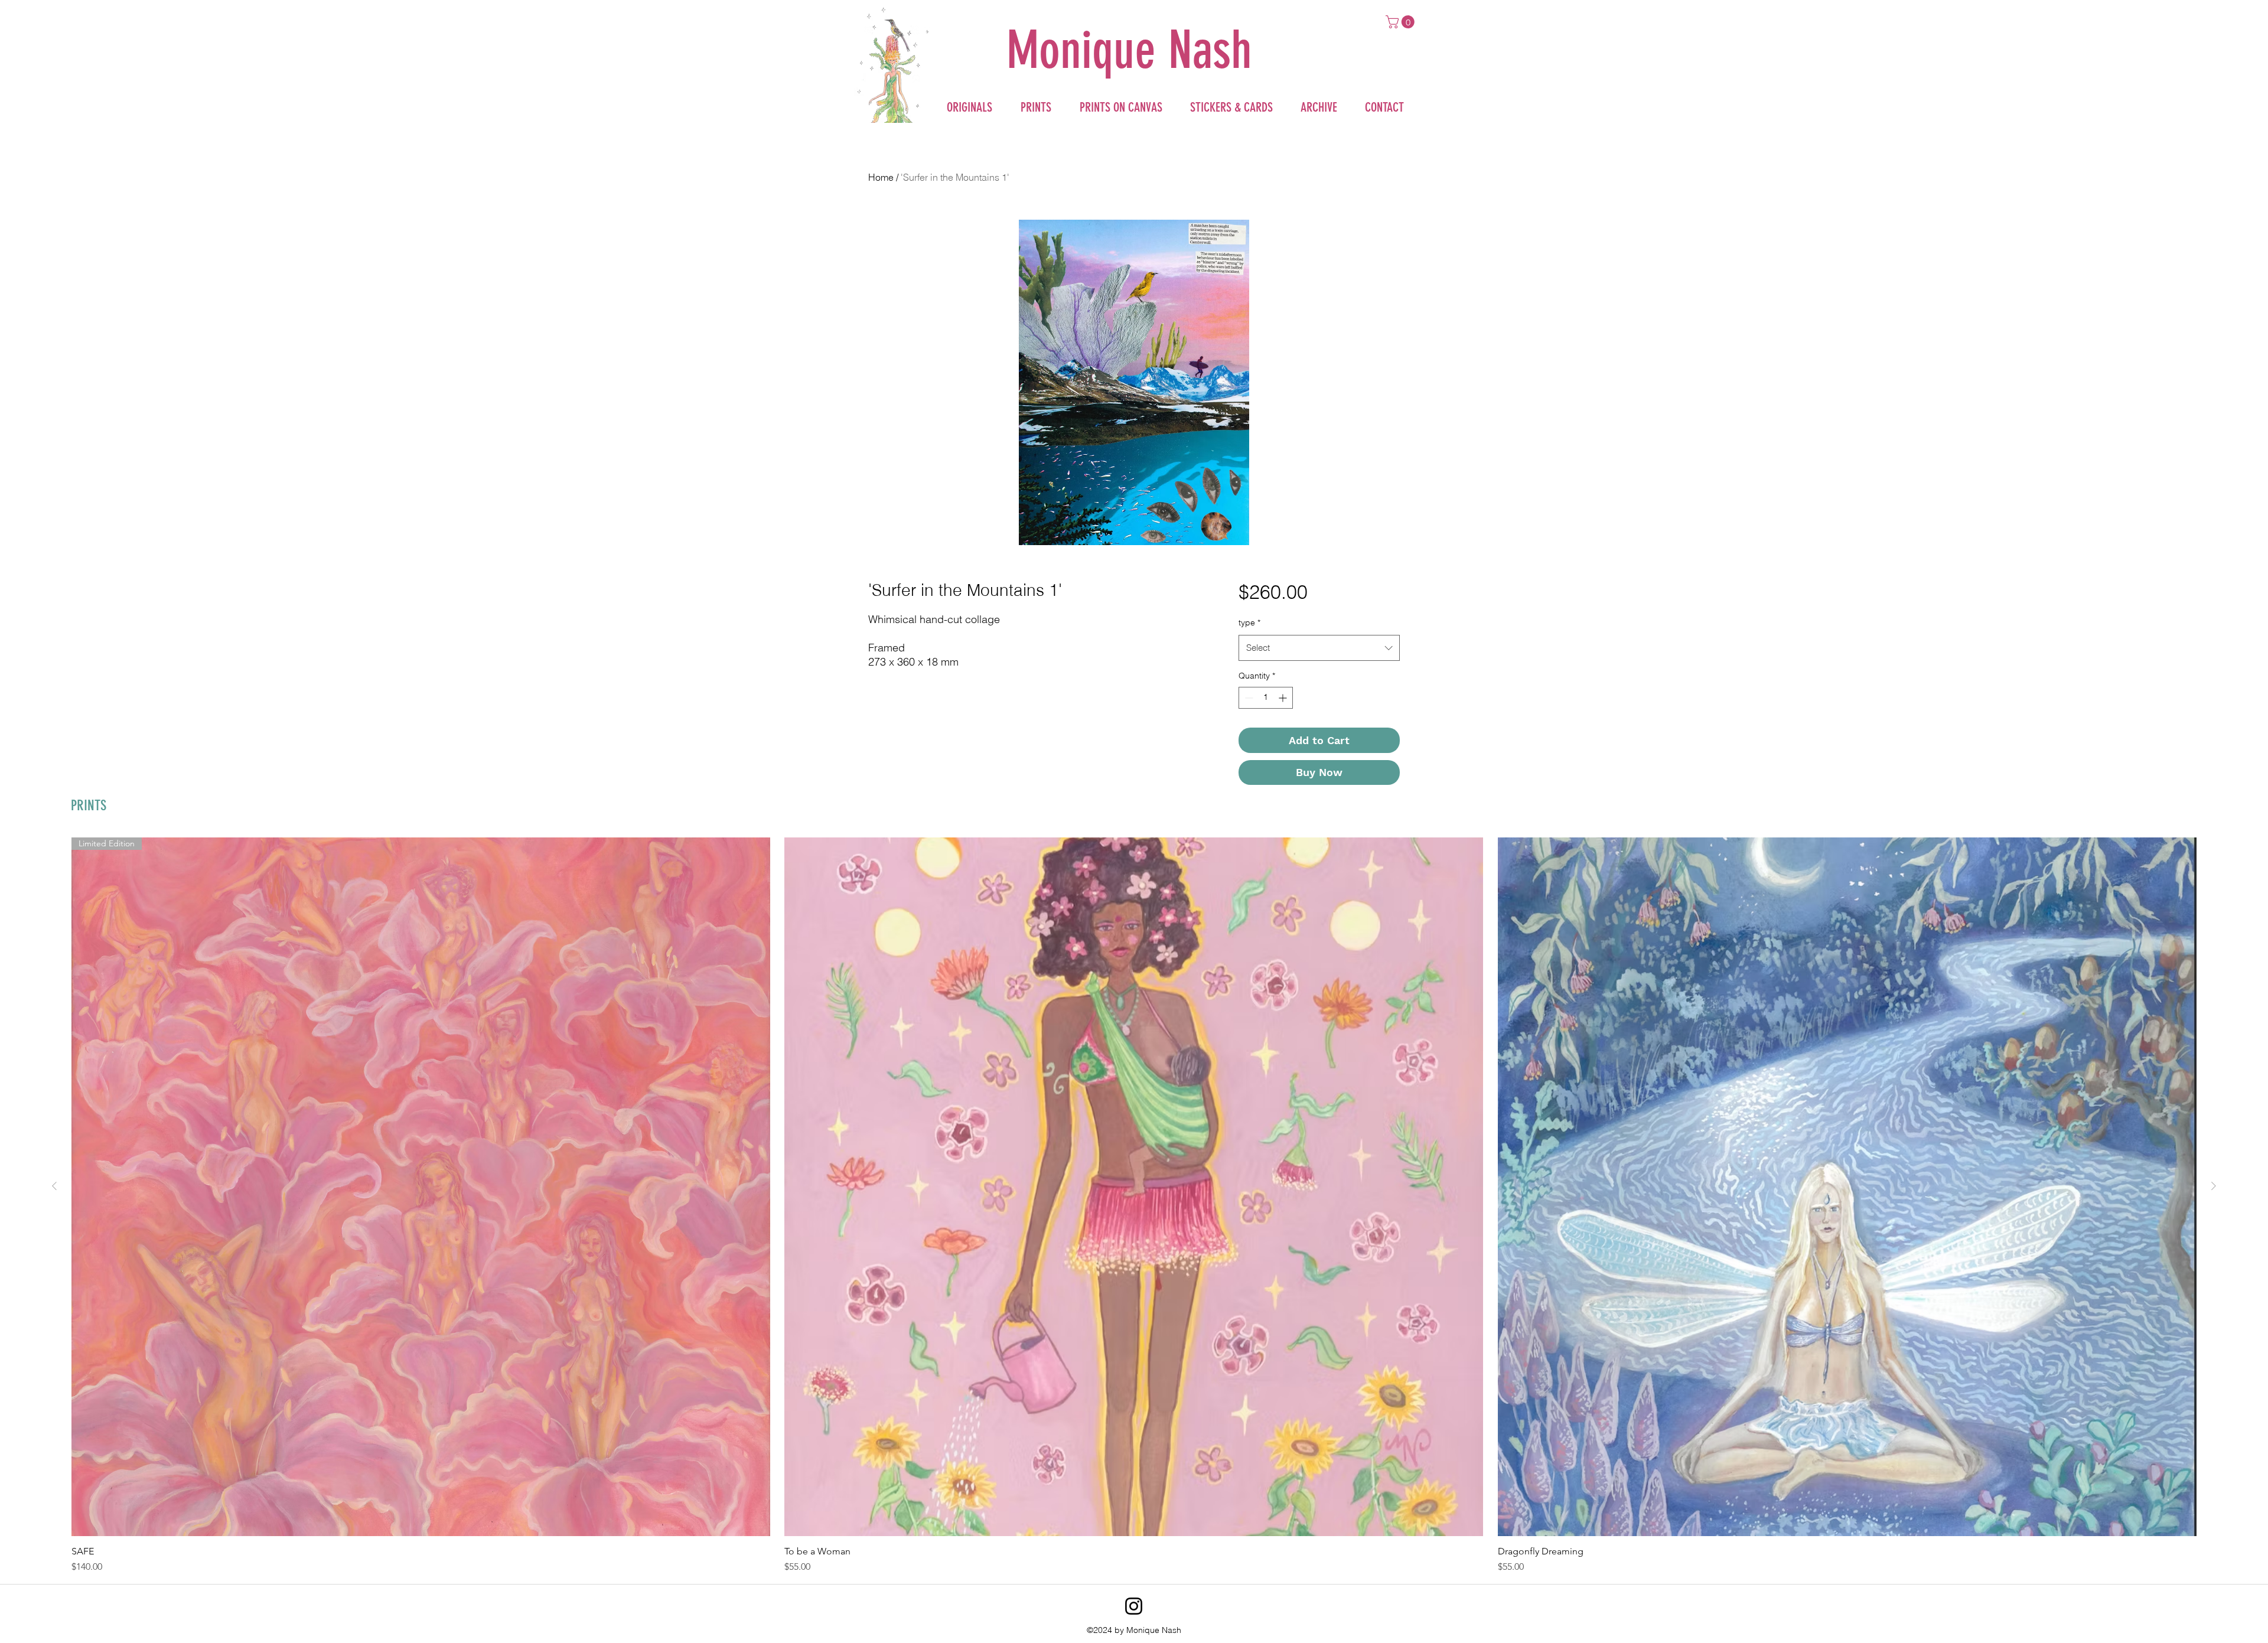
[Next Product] (2214, 1186)
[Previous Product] (54, 1186)
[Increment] (1284, 698)
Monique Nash (1129, 50)
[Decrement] (1248, 698)
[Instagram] (1134, 1606)
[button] (1402, 22)
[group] (1134, 1206)
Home (881, 177)
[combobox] (1319, 648)
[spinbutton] (1266, 698)
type (1249, 622)
